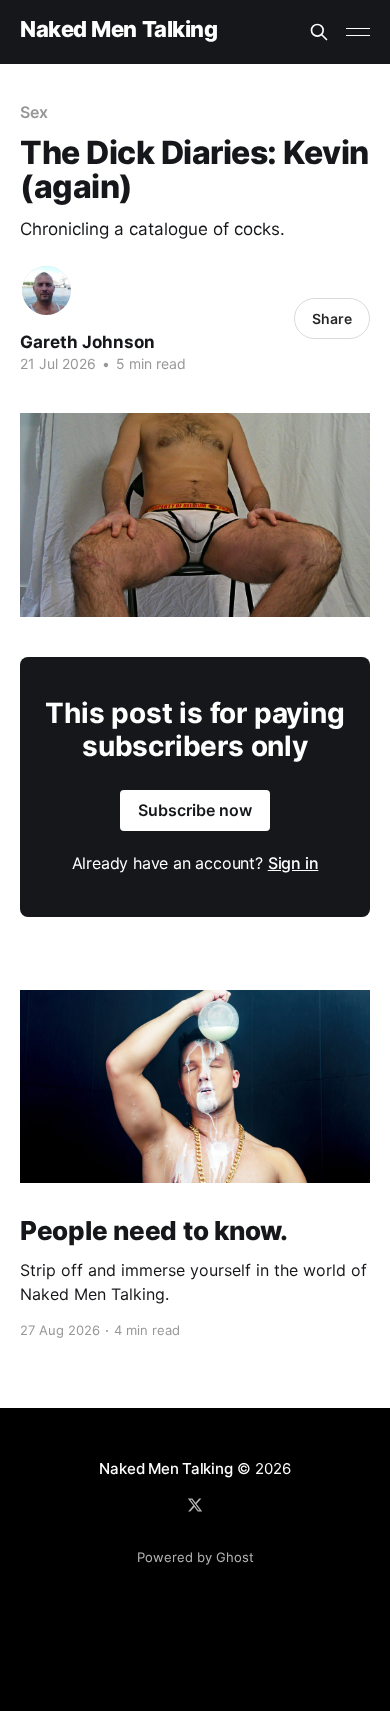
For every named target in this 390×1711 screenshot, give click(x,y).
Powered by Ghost (195, 1557)
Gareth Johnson (87, 342)
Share (332, 318)
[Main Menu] (358, 32)
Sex (34, 112)
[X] (195, 1505)
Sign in (293, 863)
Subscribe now (195, 810)
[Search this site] (319, 32)
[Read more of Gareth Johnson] (46, 290)
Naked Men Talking (119, 29)
